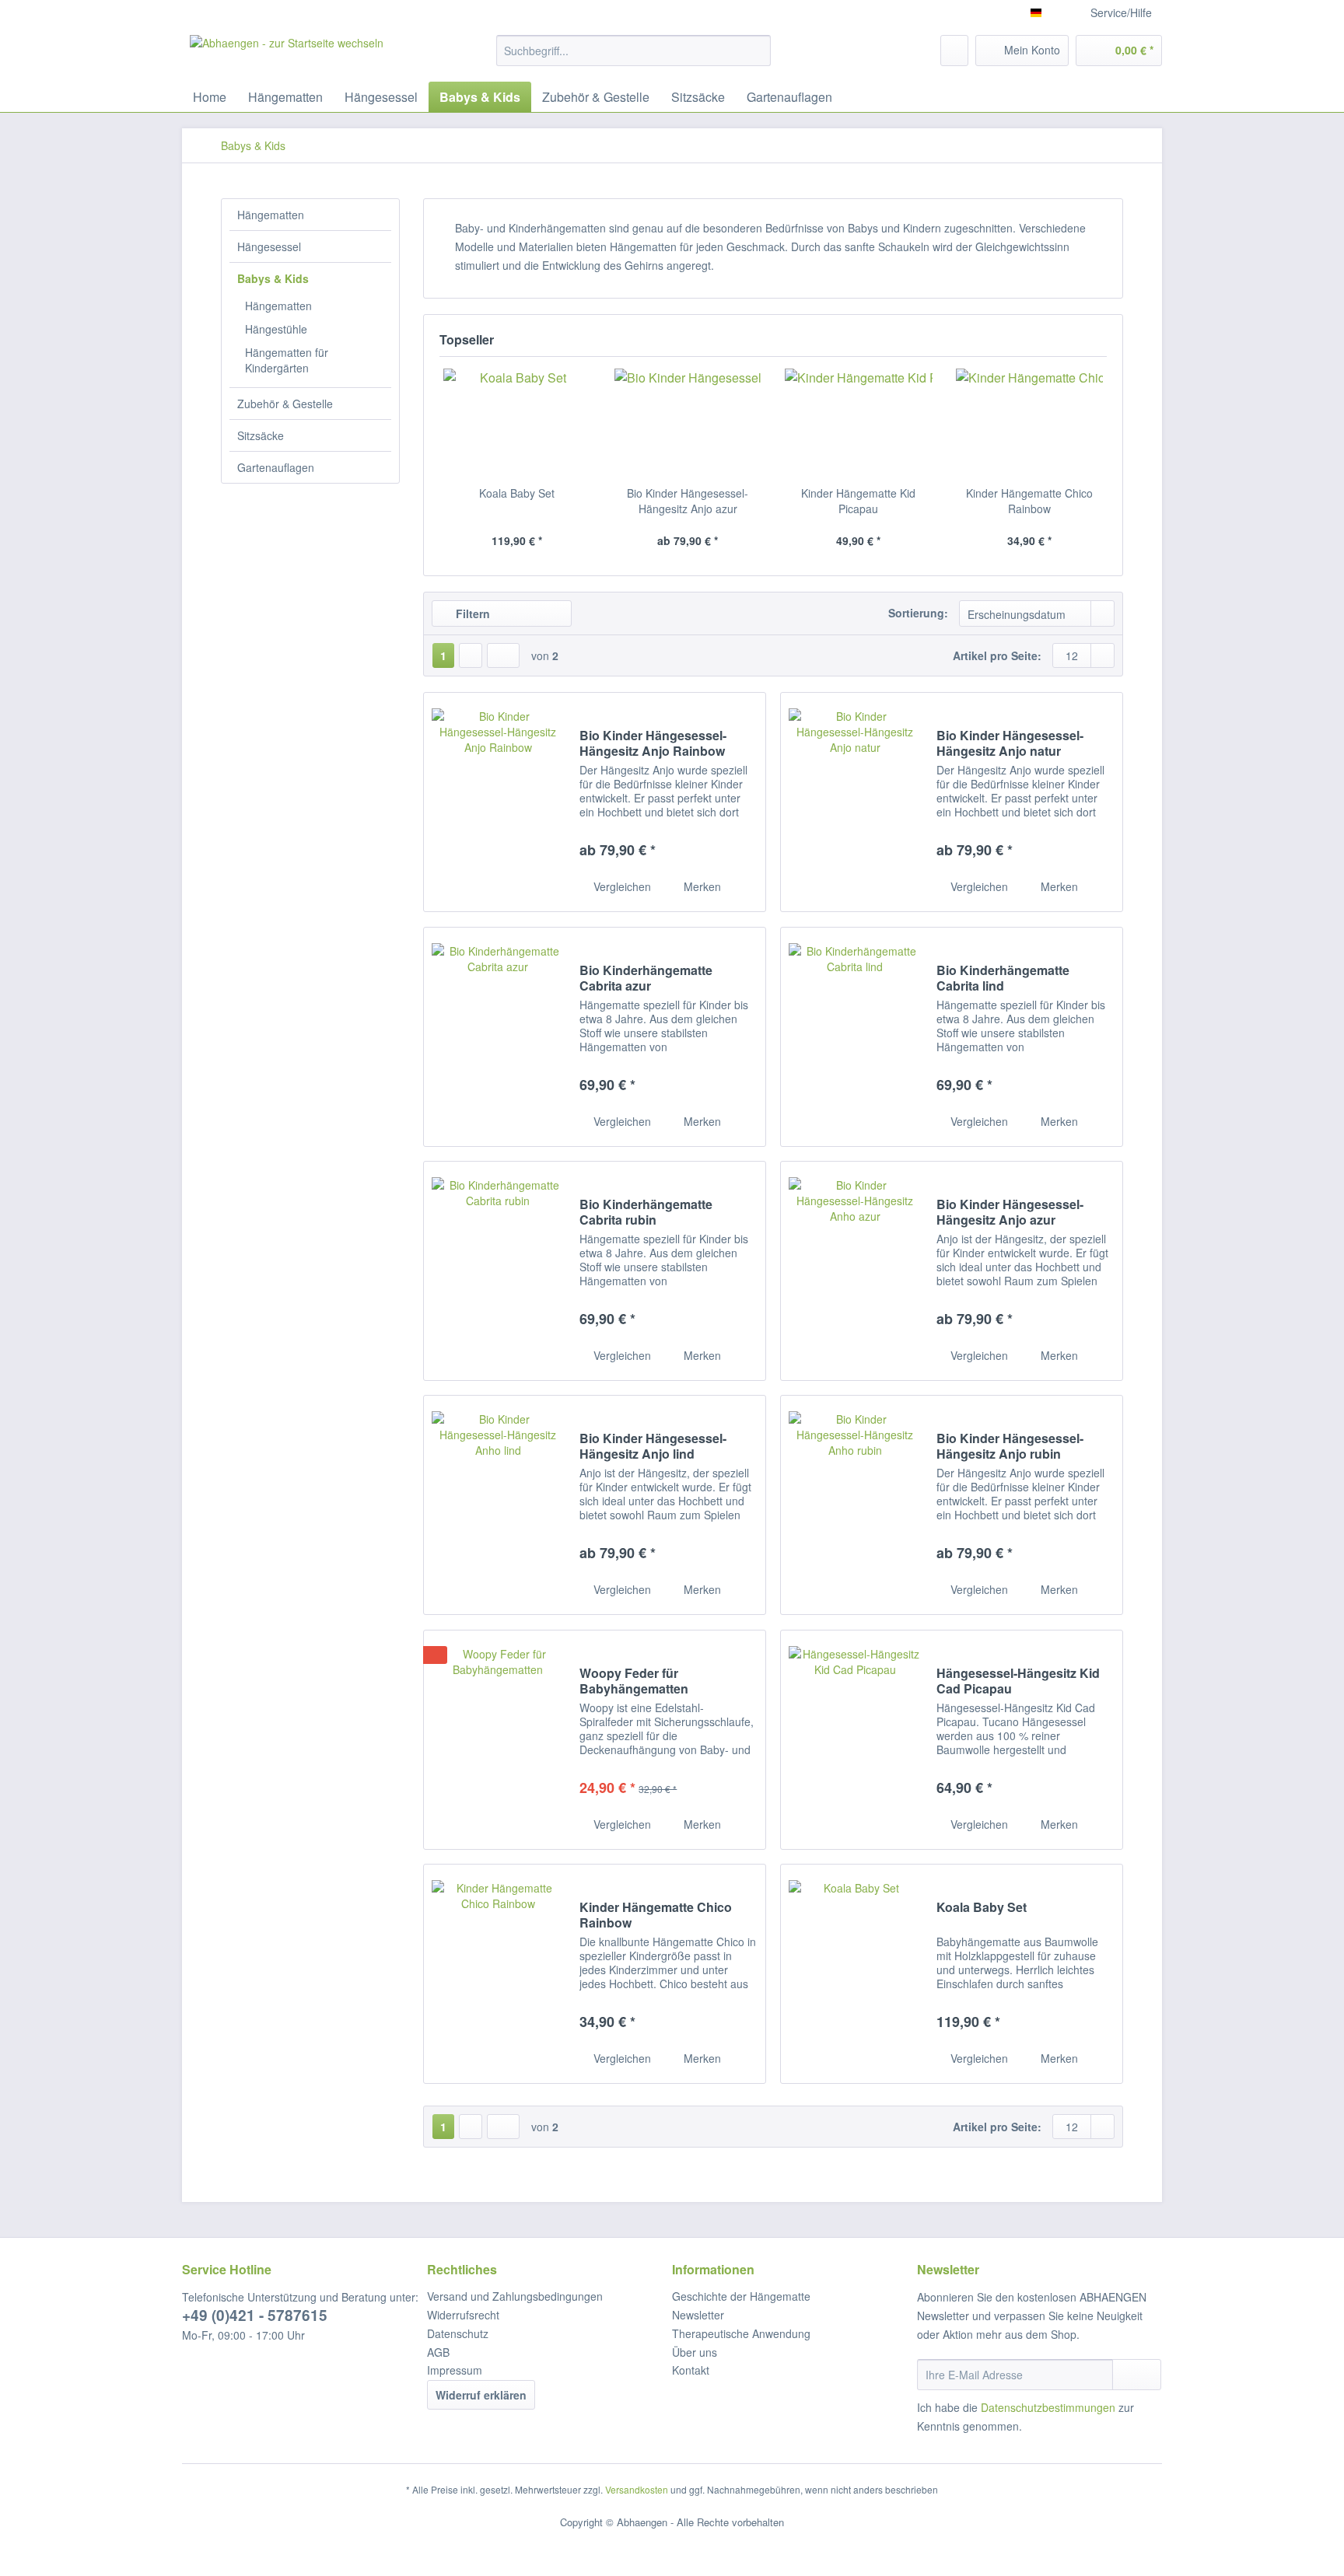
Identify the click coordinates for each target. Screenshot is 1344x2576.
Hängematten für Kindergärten (287, 360)
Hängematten (271, 215)
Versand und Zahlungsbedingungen (515, 2296)
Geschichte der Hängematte (741, 2296)
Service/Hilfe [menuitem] (1121, 12)
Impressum (455, 2370)
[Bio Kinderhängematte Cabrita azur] (498, 1037)
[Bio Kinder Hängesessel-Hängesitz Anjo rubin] (855, 1505)
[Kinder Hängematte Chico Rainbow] (1030, 423)
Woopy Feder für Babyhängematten (634, 1681)
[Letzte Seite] (503, 655)
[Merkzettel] (954, 51)
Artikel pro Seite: (997, 655)
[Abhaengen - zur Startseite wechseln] (287, 54)
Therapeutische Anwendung (741, 2333)
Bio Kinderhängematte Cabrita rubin (646, 1212)
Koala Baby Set (517, 493)
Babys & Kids (273, 278)
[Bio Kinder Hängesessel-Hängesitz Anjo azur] (688, 423)
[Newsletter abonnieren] (1137, 2375)
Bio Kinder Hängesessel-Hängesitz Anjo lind (653, 1446)
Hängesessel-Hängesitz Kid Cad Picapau (1018, 1681)
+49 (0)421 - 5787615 (255, 2315)
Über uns (695, 2352)
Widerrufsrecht (463, 2315)
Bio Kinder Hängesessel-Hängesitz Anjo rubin (1010, 1446)
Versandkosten (637, 2489)
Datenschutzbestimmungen (1048, 2407)
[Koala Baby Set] (517, 423)
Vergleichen (621, 886)
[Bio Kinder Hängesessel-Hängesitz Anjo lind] (498, 1505)
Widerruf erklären (481, 2395)
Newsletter (698, 2315)
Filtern (471, 613)
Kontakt (691, 2370)
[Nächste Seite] (471, 655)
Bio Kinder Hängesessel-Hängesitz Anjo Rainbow (653, 743)
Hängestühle (276, 329)
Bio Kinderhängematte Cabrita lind (1003, 978)
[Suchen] (756, 51)
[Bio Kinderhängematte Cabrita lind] (855, 1037)
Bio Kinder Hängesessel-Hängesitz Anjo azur (688, 501)
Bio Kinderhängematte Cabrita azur (646, 978)
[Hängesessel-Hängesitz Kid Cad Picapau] (855, 1740)
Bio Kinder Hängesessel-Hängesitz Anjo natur (1010, 743)
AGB (438, 2352)
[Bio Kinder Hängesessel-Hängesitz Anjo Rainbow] (498, 802)
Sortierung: (918, 613)
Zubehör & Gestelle (285, 404)
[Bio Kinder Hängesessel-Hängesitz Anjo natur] (855, 802)
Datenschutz (458, 2333)
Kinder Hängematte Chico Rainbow (1029, 501)
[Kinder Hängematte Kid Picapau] (859, 423)
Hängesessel (269, 246)
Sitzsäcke (261, 435)
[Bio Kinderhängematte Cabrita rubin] (498, 1271)
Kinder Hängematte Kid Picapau (858, 501)
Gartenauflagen (276, 467)
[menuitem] (633, 58)
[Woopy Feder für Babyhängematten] (498, 1740)
